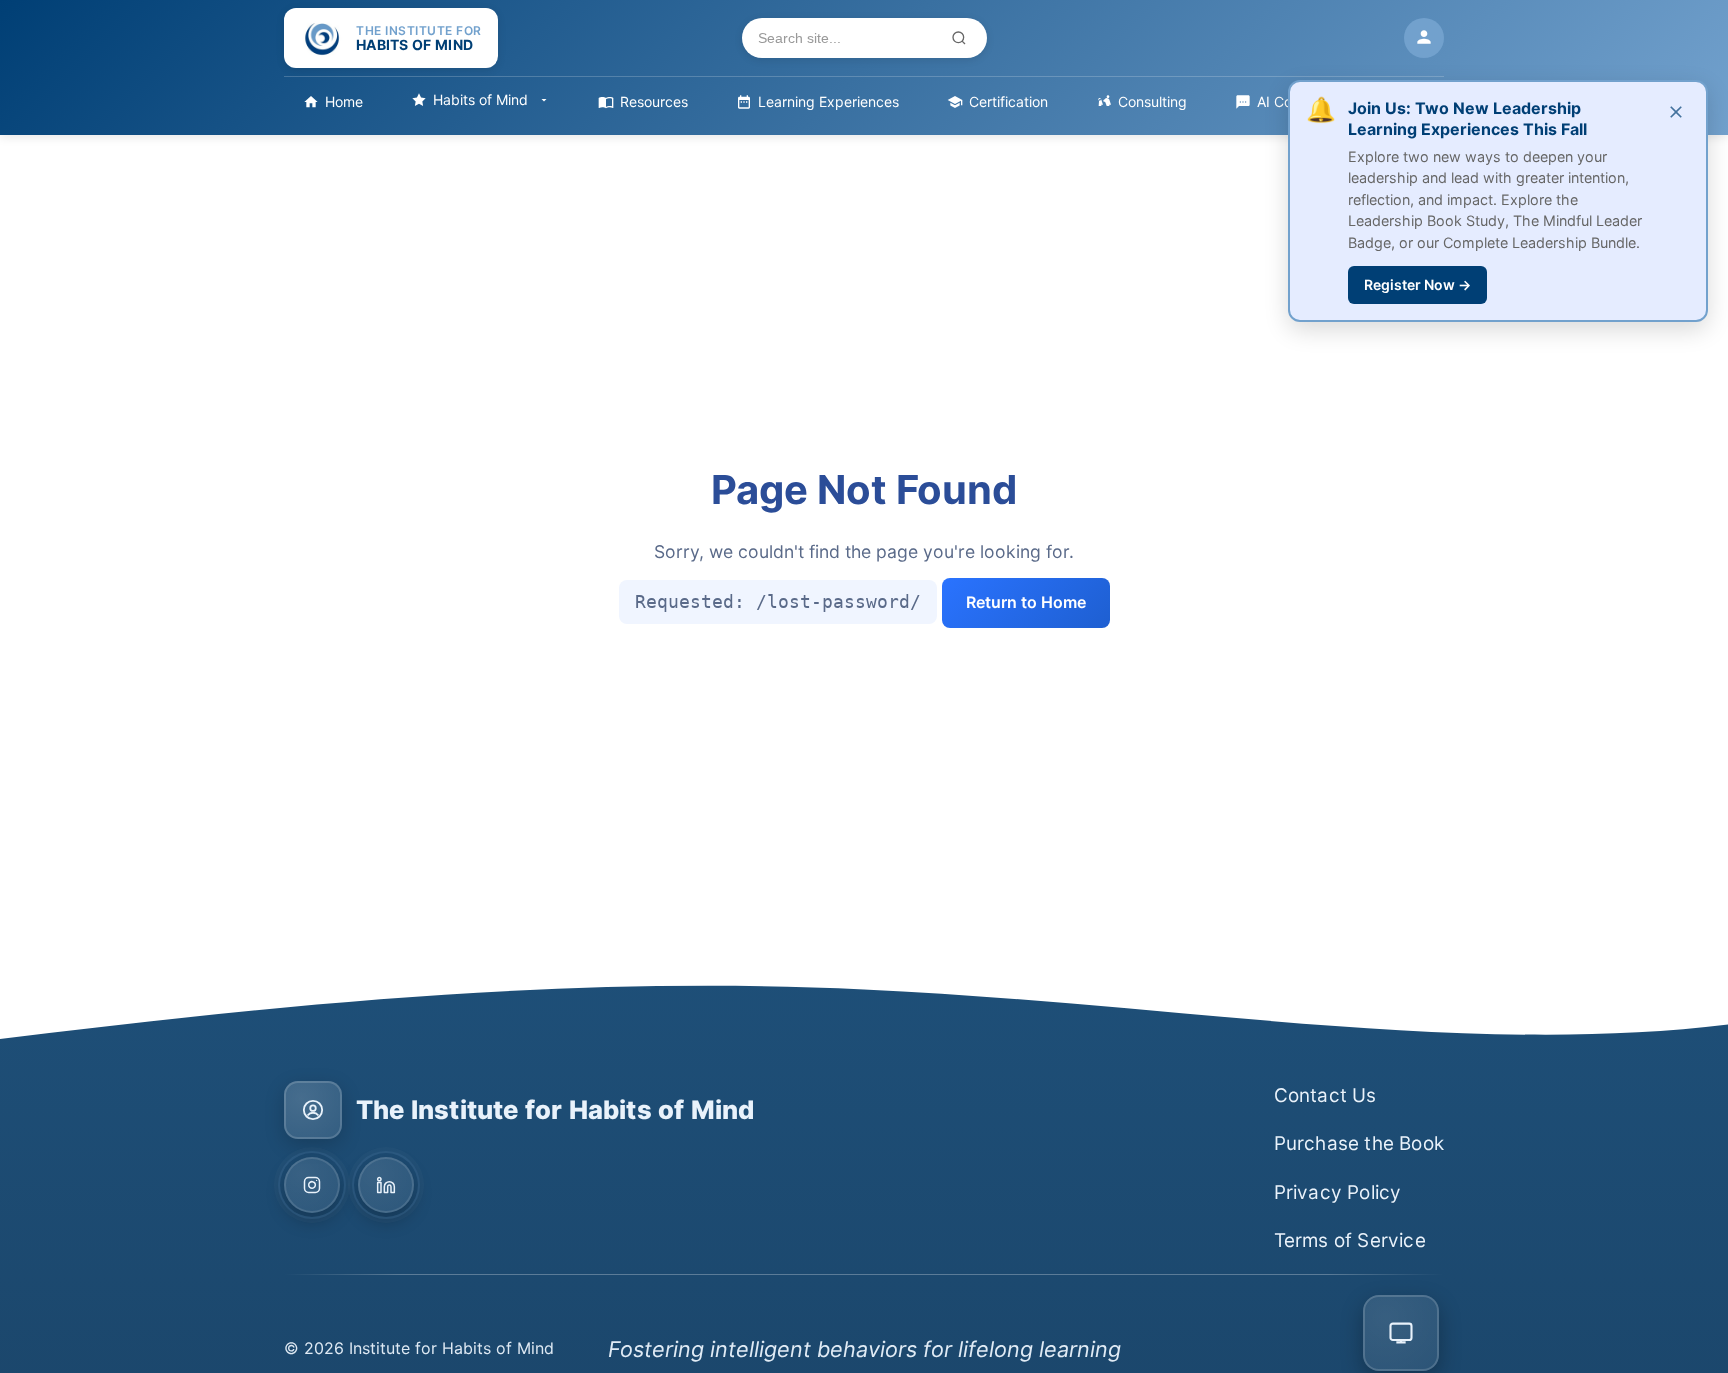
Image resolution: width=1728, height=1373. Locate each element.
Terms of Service (1350, 1240)
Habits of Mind (480, 99)
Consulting (1152, 101)
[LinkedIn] (386, 1185)
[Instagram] (312, 1185)
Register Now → (1417, 284)
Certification (1008, 101)
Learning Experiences (828, 101)
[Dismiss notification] (1676, 113)
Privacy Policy (1338, 1192)
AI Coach (1286, 101)
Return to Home (1026, 602)
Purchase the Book (1359, 1143)
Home (344, 101)
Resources (654, 101)
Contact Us (1325, 1095)
